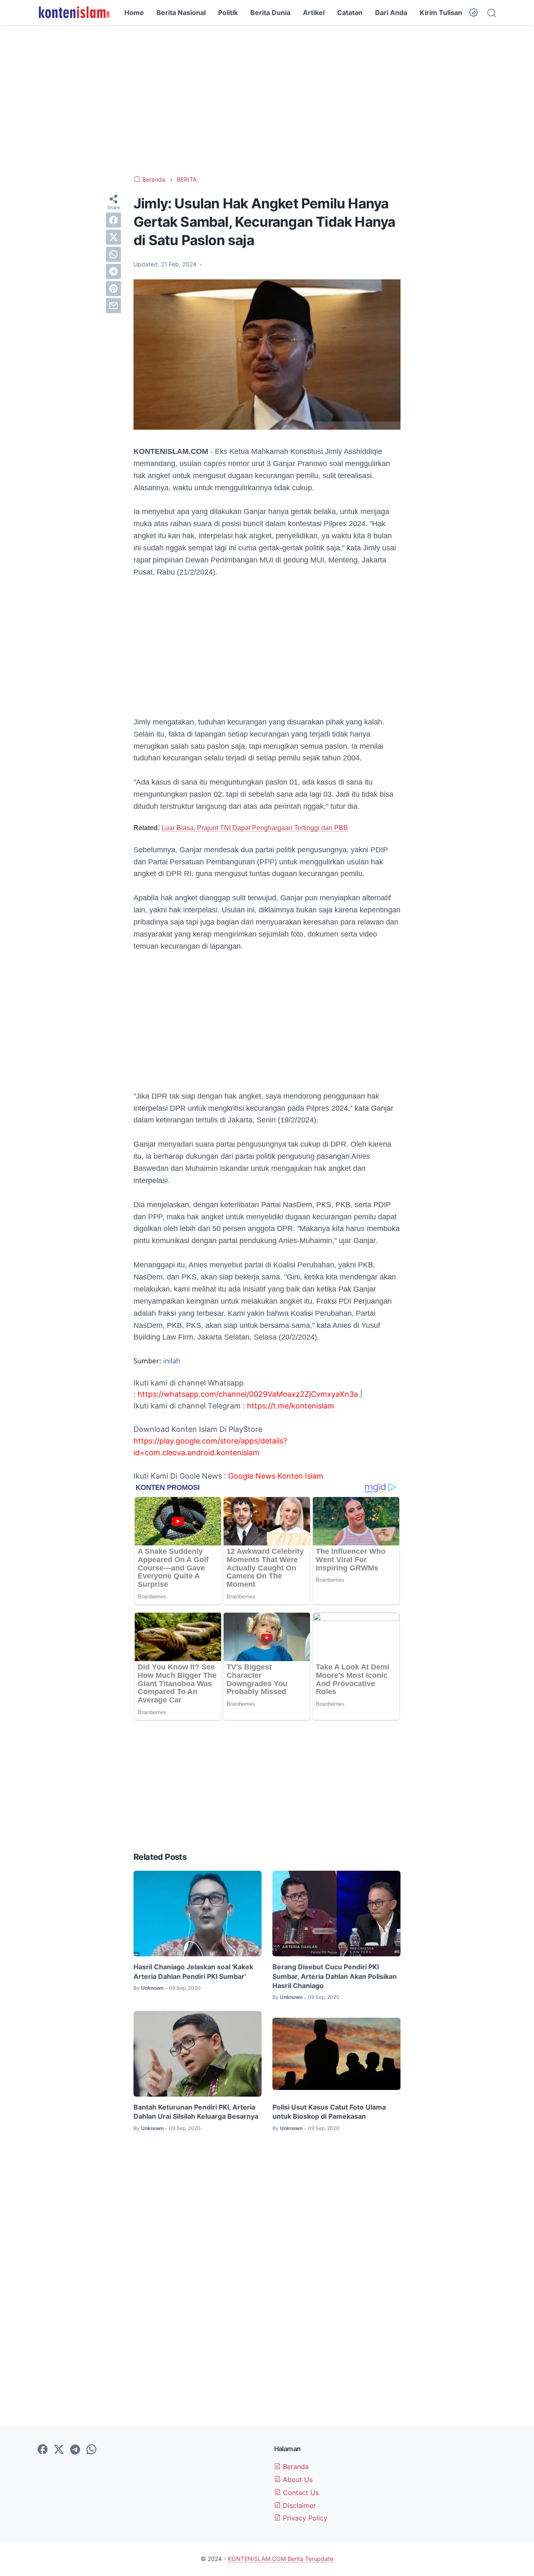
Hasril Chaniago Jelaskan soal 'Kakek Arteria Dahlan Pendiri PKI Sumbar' (193, 1971)
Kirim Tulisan (441, 13)
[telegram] (113, 271)
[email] (113, 306)
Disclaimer (298, 2505)
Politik (228, 13)
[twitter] (113, 237)
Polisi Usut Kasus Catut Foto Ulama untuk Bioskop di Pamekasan (329, 2112)
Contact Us (300, 2492)
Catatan (350, 13)
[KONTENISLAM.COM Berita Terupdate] (74, 13)
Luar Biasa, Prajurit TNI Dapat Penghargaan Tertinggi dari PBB (255, 828)
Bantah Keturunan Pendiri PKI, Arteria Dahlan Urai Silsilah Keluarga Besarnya (196, 2112)
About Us (297, 2480)
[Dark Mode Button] (474, 13)
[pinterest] (113, 289)
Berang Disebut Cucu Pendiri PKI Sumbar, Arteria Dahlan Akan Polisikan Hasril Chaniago (335, 1976)
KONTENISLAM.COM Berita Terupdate (281, 2559)
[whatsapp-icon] (91, 2450)
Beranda (295, 2467)
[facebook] (113, 220)
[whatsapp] (113, 254)
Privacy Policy (304, 2518)
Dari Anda (391, 13)
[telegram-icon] (75, 2450)
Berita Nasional (181, 13)
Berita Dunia (270, 13)
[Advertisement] (267, 100)
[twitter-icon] (59, 2450)
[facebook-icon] (43, 2450)
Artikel (314, 13)
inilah (172, 1361)
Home (134, 13)
